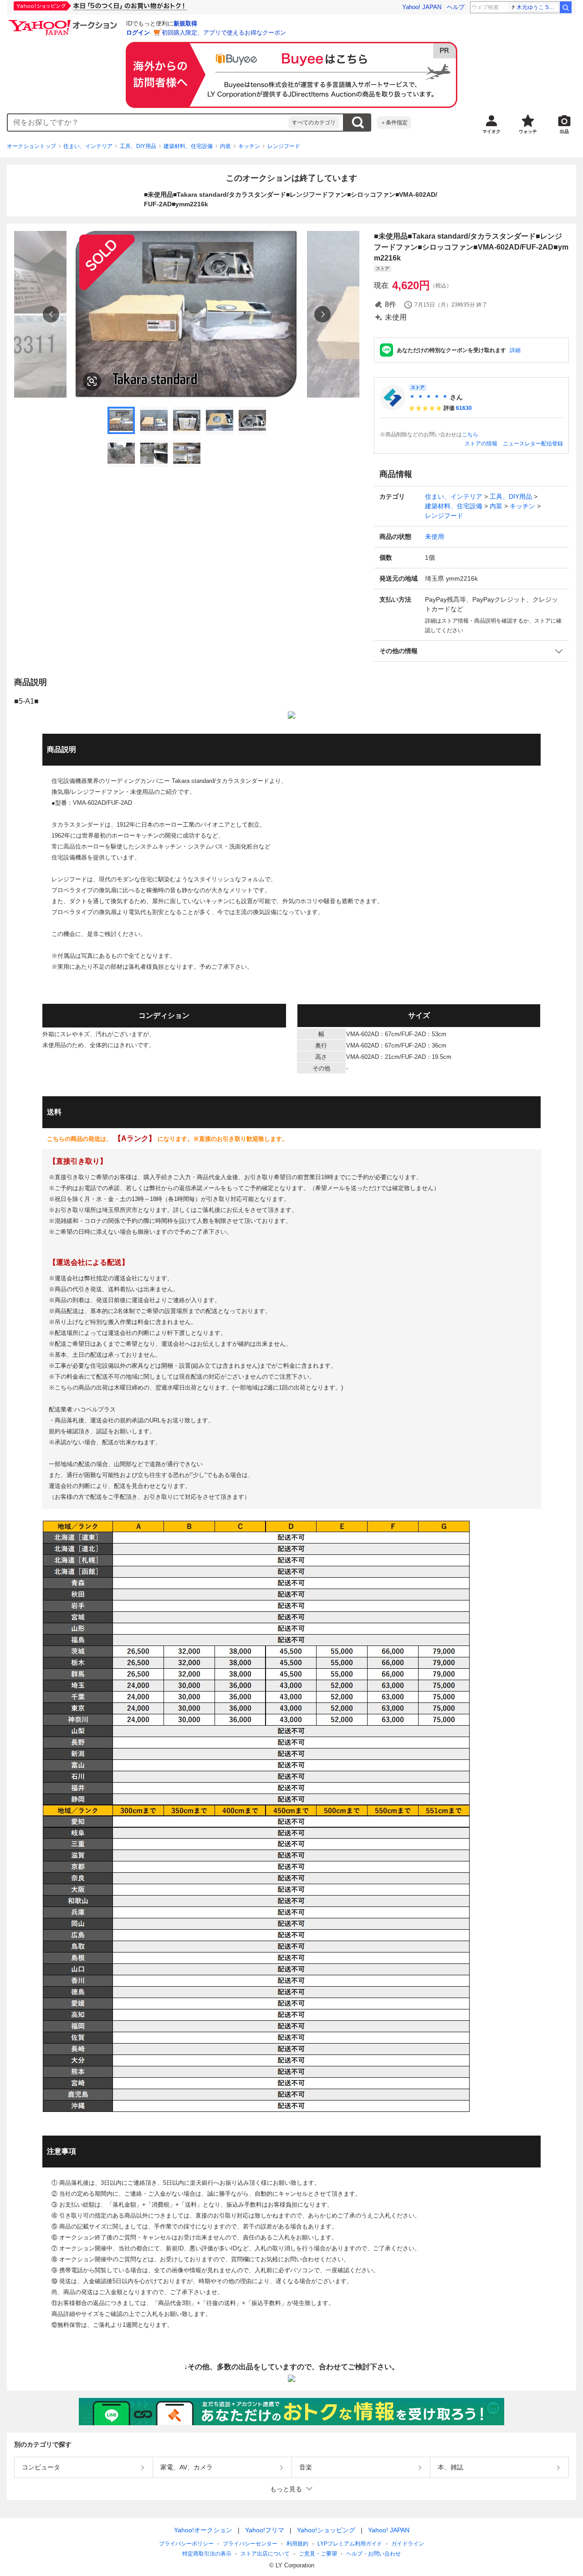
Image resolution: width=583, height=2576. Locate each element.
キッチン (249, 146)
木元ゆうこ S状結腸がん (538, 7)
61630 (464, 408)
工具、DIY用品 (138, 146)
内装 (225, 146)
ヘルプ (456, 7)
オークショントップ (31, 146)
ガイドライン (408, 2544)
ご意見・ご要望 (318, 2554)
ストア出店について (265, 2554)
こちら (470, 434)
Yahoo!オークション (203, 2530)
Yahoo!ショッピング (326, 2530)
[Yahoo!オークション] (64, 22)
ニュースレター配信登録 (533, 444)
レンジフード (284, 146)
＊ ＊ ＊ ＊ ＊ (429, 397)
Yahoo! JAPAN (422, 7)
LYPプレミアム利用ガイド (350, 2544)
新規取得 (185, 23)
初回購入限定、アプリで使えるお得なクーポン (224, 33)
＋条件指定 (394, 123)
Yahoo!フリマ (265, 2530)
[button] (471, 651)
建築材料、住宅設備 (188, 146)
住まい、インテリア (88, 146)
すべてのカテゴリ (314, 123)
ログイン (138, 33)
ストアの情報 (481, 444)
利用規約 (297, 2544)
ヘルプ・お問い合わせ (373, 2554)
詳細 (515, 350)
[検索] (566, 7)
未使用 (435, 537)
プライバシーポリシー (186, 2544)
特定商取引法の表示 (207, 2554)
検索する (358, 123)
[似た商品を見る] (92, 381)
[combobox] (148, 123)
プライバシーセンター (250, 2544)
